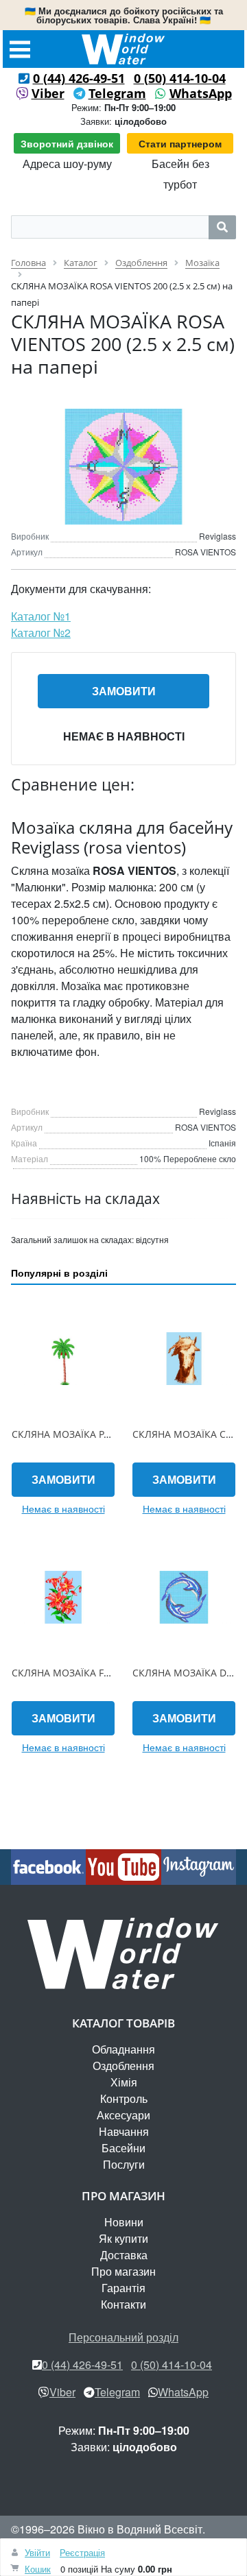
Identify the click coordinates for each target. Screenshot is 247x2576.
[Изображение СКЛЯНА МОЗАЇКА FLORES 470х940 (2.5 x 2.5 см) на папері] (63, 1598)
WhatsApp (201, 93)
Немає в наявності (124, 736)
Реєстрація (82, 2552)
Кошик (38, 2569)
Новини (124, 2222)
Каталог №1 (41, 616)
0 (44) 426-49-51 (79, 78)
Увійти (37, 2552)
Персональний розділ (123, 2337)
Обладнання (123, 2049)
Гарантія (123, 2288)
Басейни (123, 2148)
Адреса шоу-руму (67, 164)
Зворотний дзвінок (67, 143)
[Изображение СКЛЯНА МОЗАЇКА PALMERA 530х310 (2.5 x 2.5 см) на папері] (63, 1359)
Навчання (124, 2131)
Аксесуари (123, 2115)
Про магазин (123, 2271)
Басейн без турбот (180, 174)
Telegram (117, 93)
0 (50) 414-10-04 (180, 78)
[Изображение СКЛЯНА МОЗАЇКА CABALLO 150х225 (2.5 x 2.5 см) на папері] (184, 1359)
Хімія (124, 2082)
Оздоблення (123, 2066)
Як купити (123, 2238)
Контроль (124, 2098)
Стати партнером (180, 143)
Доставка (124, 2255)
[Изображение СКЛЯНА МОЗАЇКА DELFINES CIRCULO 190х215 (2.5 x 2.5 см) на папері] (184, 1598)
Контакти (123, 2304)
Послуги (124, 2164)
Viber (48, 93)
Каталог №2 (41, 633)
